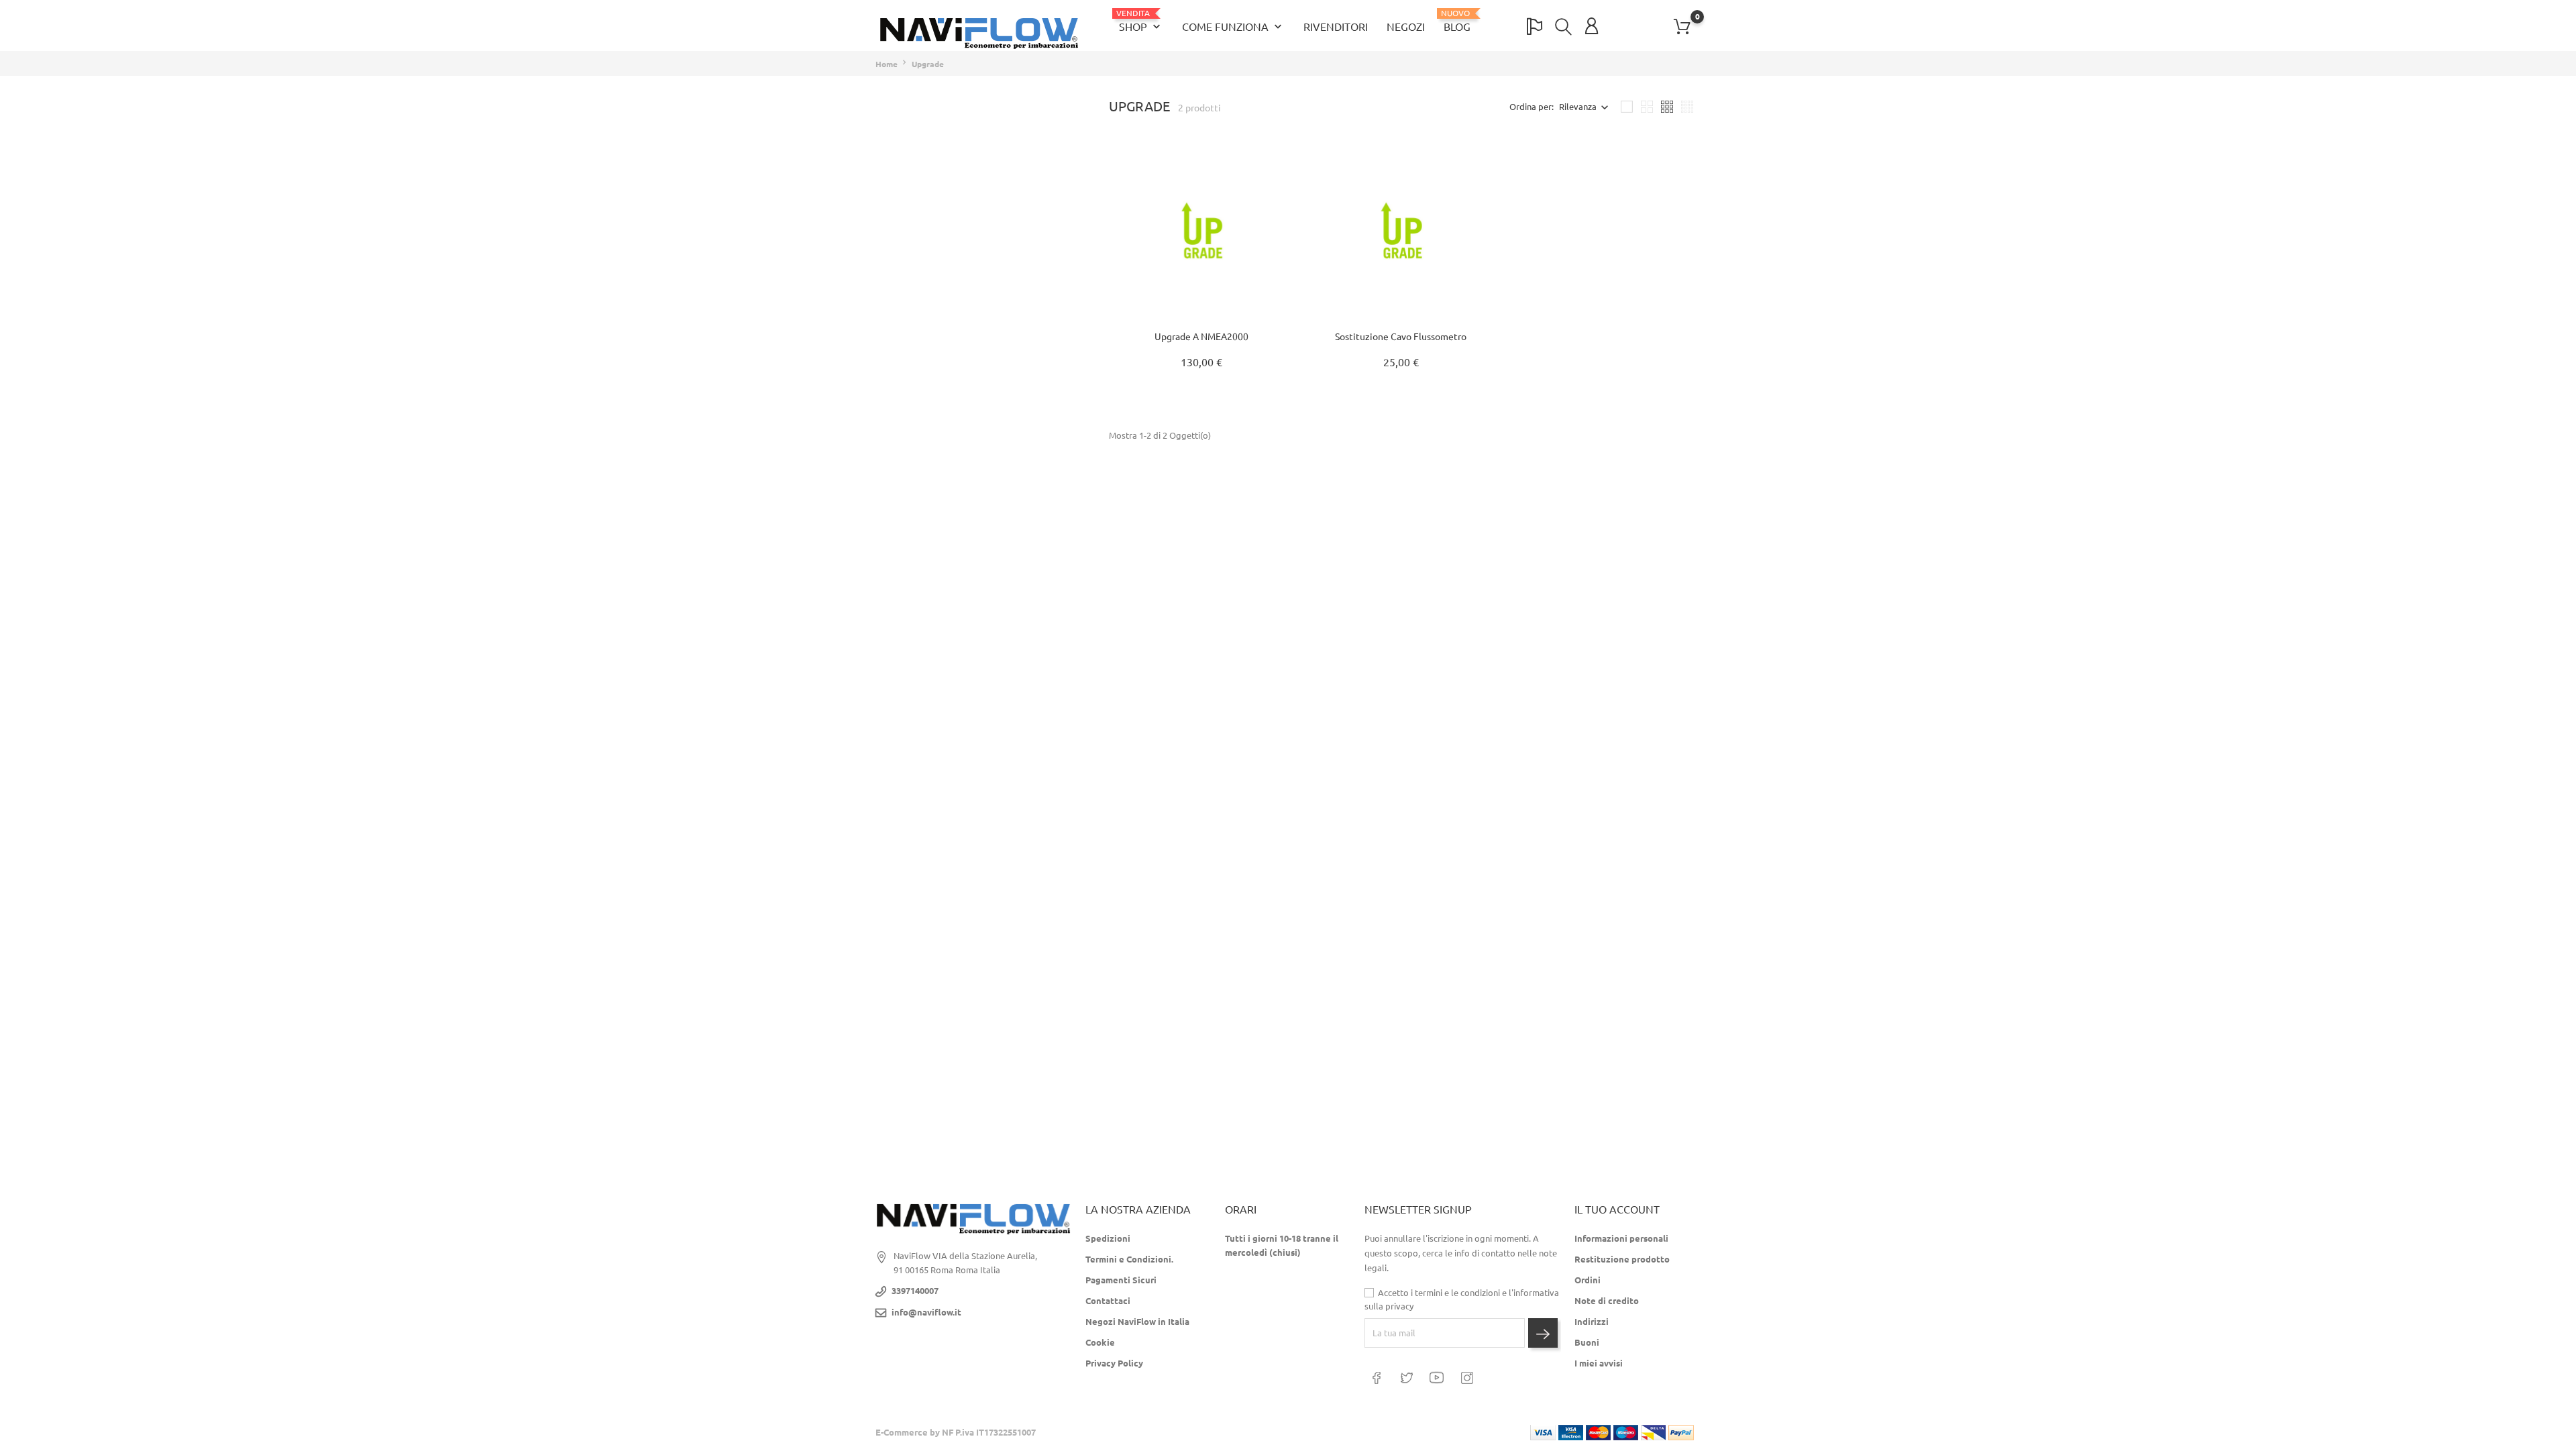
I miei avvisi (1599, 1363)
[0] (1682, 27)
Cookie (1100, 1342)
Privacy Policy (1114, 1363)
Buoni (1587, 1342)
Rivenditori (1336, 27)
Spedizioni (1108, 1238)
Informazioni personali (1621, 1238)
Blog (1457, 21)
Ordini (1588, 1280)
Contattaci (1108, 1301)
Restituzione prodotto (1622, 1259)
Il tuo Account (1617, 1210)
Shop (1141, 21)
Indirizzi (1592, 1322)
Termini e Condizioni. (1129, 1259)
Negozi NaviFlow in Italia (1137, 1322)
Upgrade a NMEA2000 (1201, 337)
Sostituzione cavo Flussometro (1401, 337)
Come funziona (1233, 27)
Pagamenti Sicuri (1121, 1280)
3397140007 (915, 1291)
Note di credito (1607, 1301)
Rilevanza (1578, 107)
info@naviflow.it (926, 1312)
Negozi (1406, 27)
